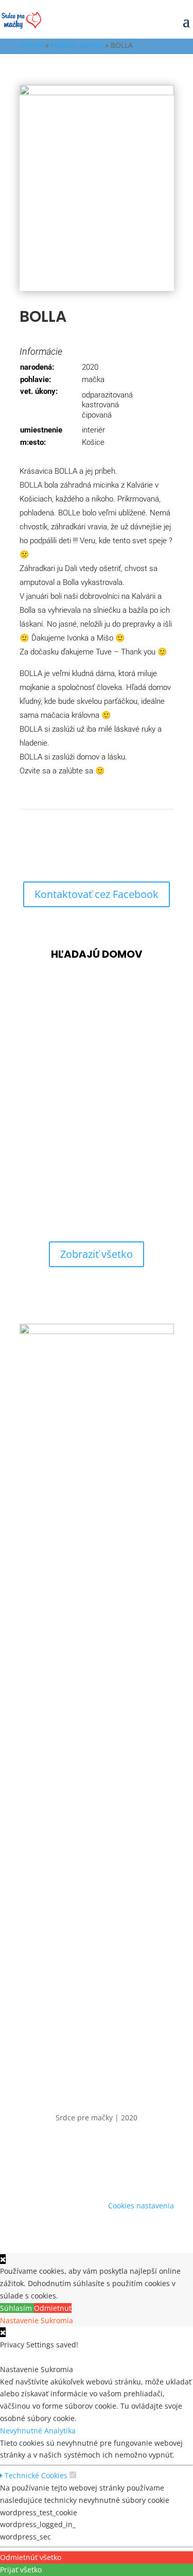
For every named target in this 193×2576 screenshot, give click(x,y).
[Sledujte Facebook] (97, 2172)
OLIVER (39, 1111)
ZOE (32, 1028)
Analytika (60, 2431)
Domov (31, 45)
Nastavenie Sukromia (37, 2320)
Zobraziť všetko (97, 1254)
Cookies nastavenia (141, 2206)
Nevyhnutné (22, 2431)
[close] (3, 2332)
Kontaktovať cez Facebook (97, 894)
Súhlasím (17, 2308)
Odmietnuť (53, 2308)
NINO (35, 1195)
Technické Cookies (35, 2475)
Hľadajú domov (77, 45)
